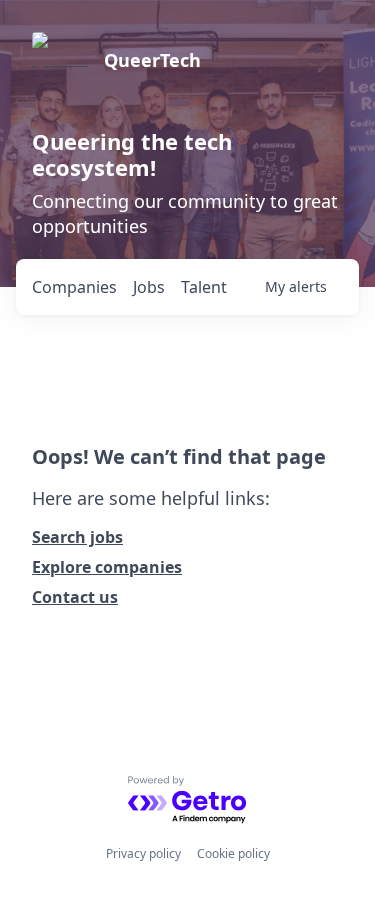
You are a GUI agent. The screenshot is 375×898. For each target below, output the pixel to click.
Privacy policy (143, 853)
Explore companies (107, 567)
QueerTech (152, 60)
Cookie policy (233, 853)
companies (74, 287)
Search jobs (77, 537)
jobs (149, 287)
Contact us (75, 597)
